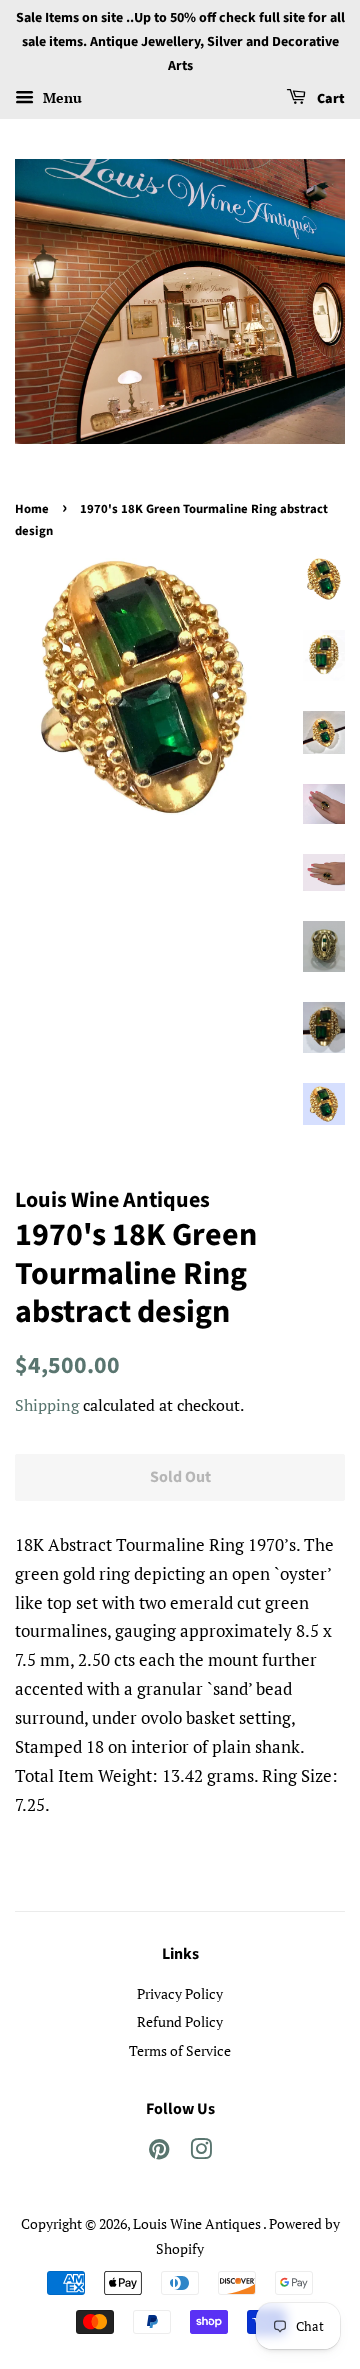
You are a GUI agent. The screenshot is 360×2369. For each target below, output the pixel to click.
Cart (329, 100)
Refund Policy (180, 2021)
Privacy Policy (180, 1993)
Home (32, 509)
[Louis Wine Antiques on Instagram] (201, 2152)
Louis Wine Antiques (198, 2223)
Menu (60, 98)
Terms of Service (180, 2050)
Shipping (47, 1405)
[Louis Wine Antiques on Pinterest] (159, 2152)
